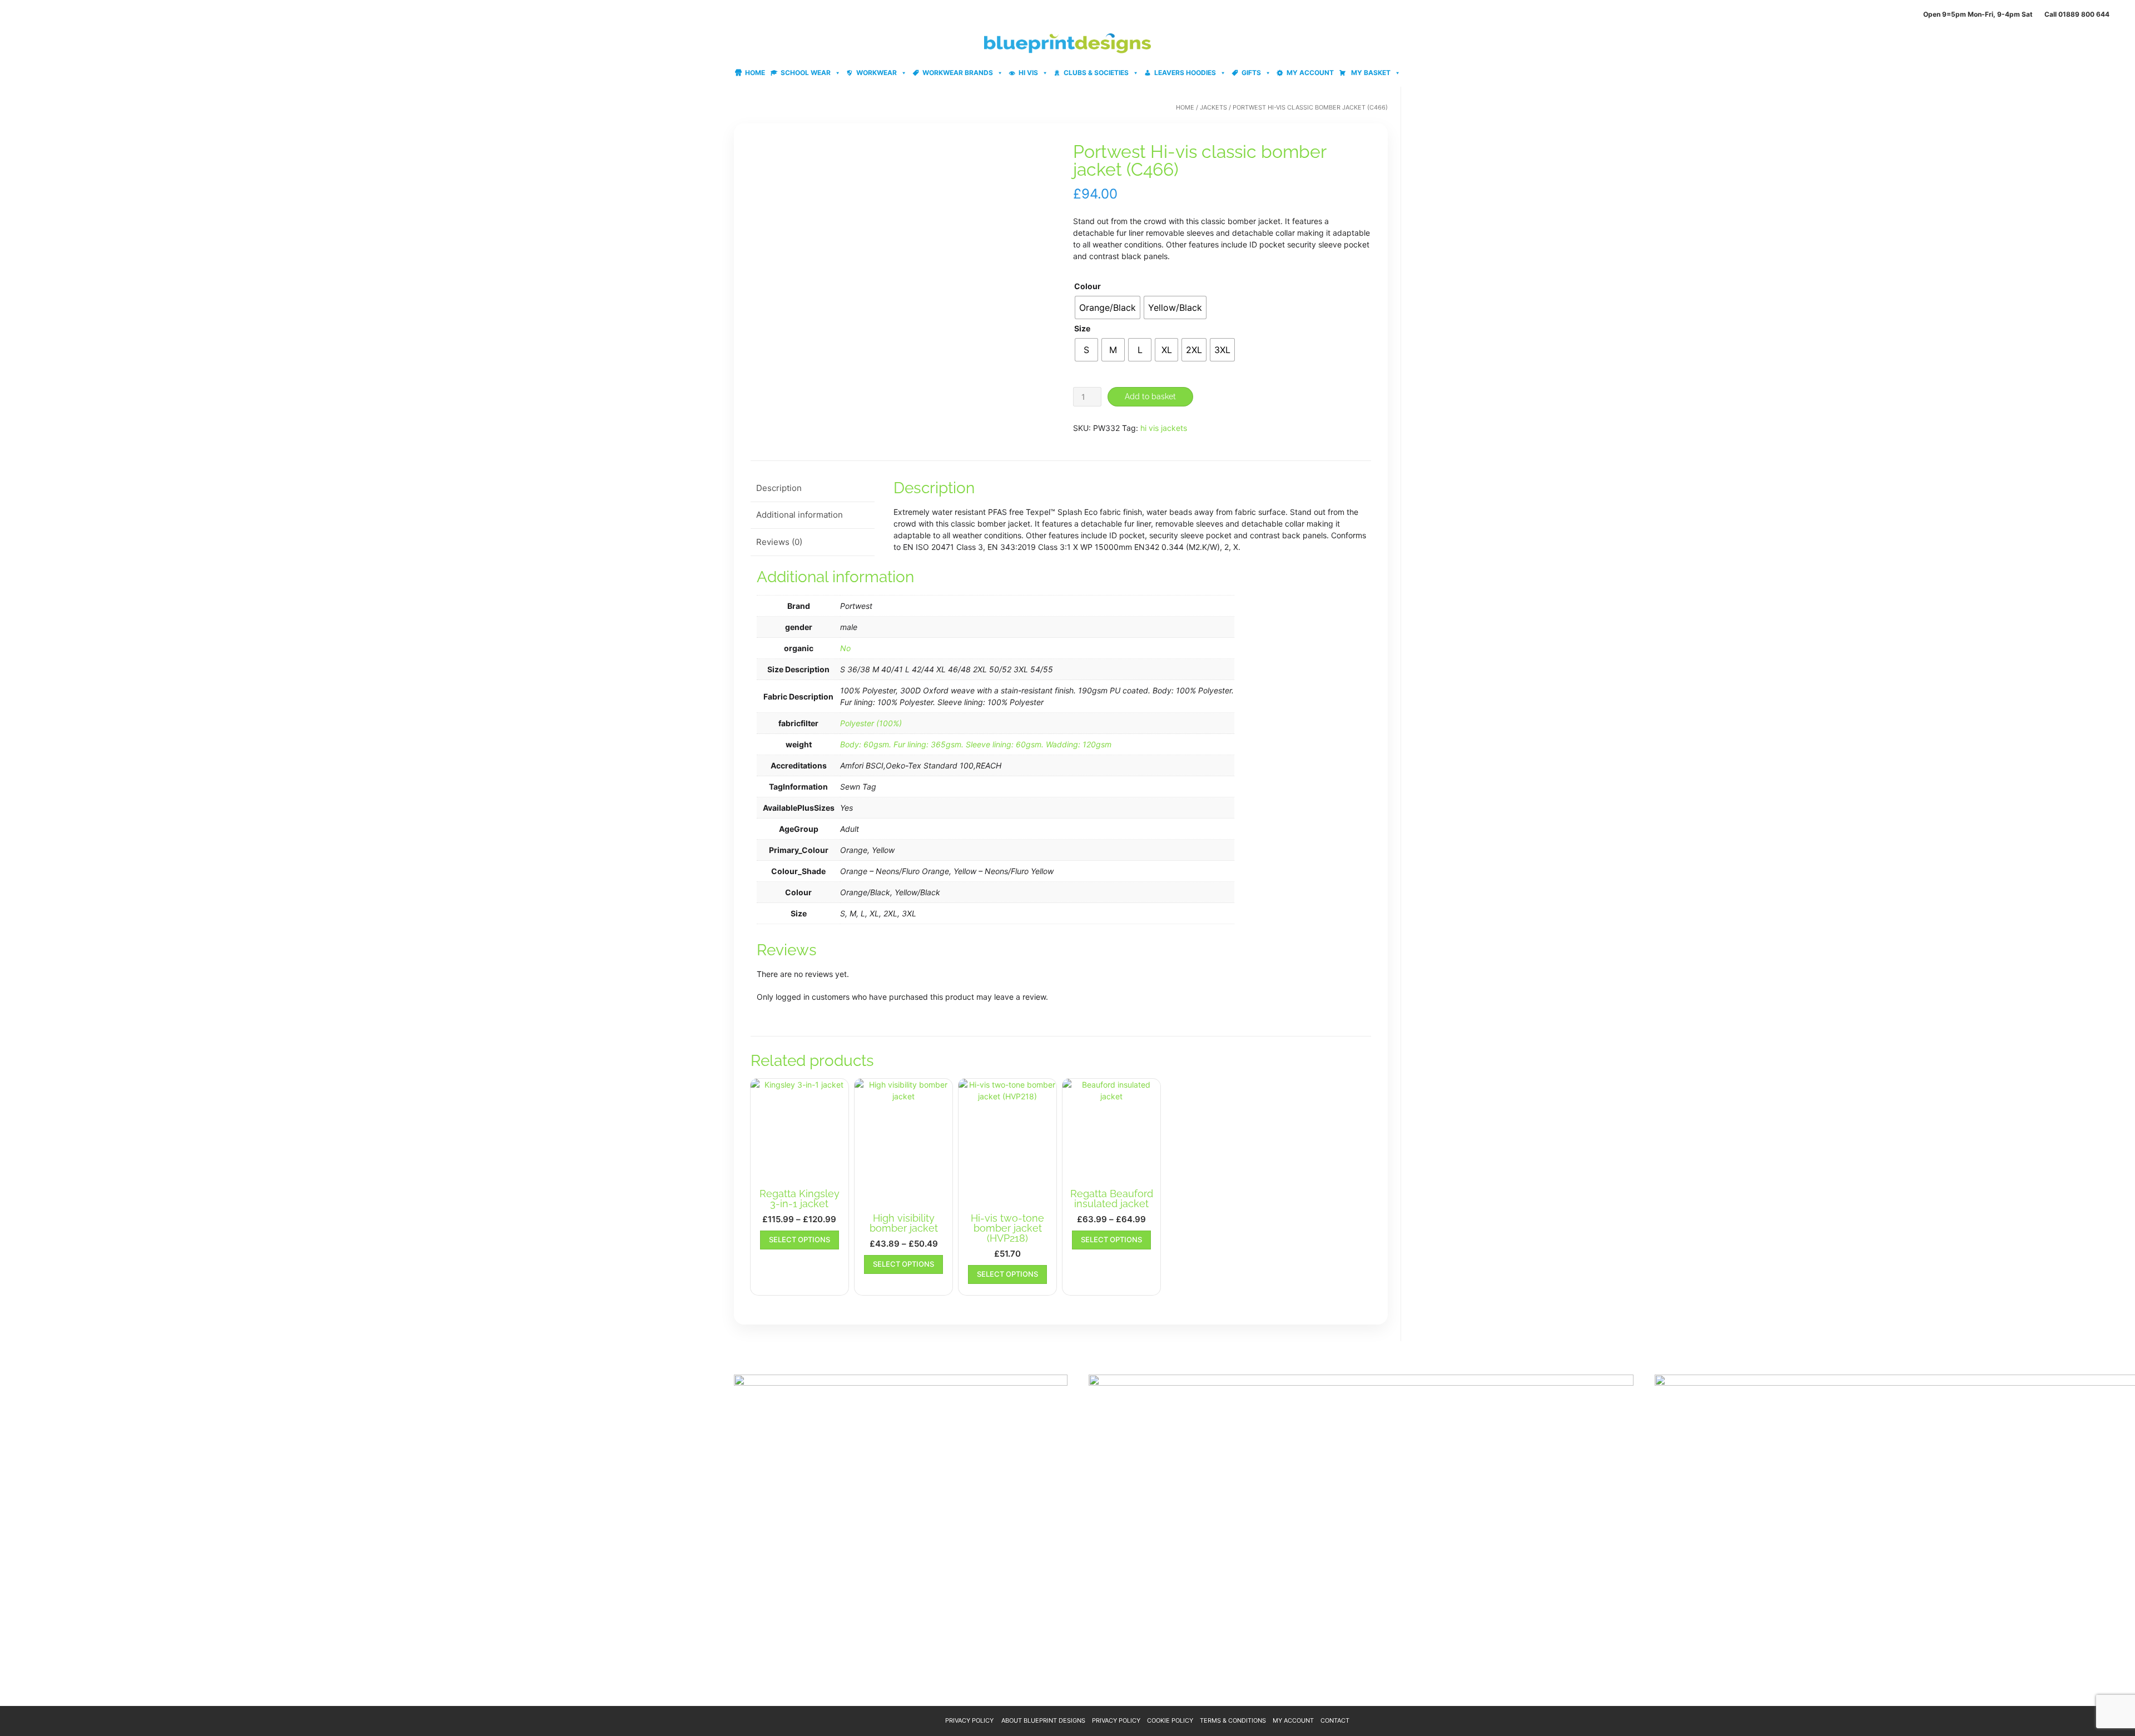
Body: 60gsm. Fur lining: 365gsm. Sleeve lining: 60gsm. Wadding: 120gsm (976, 744)
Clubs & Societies (1096, 73)
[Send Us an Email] (12, 14)
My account (1310, 73)
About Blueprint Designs (1043, 1720)
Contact (1335, 1720)
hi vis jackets (1164, 428)
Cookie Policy (1170, 1720)
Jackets (1213, 107)
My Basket (1370, 73)
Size (1082, 328)
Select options (800, 1239)
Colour (1088, 286)
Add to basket (1150, 396)
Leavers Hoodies (1185, 73)
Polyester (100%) (871, 723)
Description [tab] (779, 488)
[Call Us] (25, 14)
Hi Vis (1028, 73)
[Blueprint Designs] (1067, 43)
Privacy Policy (969, 1720)
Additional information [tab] (800, 515)
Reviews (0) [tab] (779, 542)
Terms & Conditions (1233, 1720)
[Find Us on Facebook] (38, 14)
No (845, 648)
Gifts (1251, 73)
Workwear (877, 73)
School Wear (806, 73)
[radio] (1108, 307)
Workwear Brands (958, 73)
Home (755, 73)
